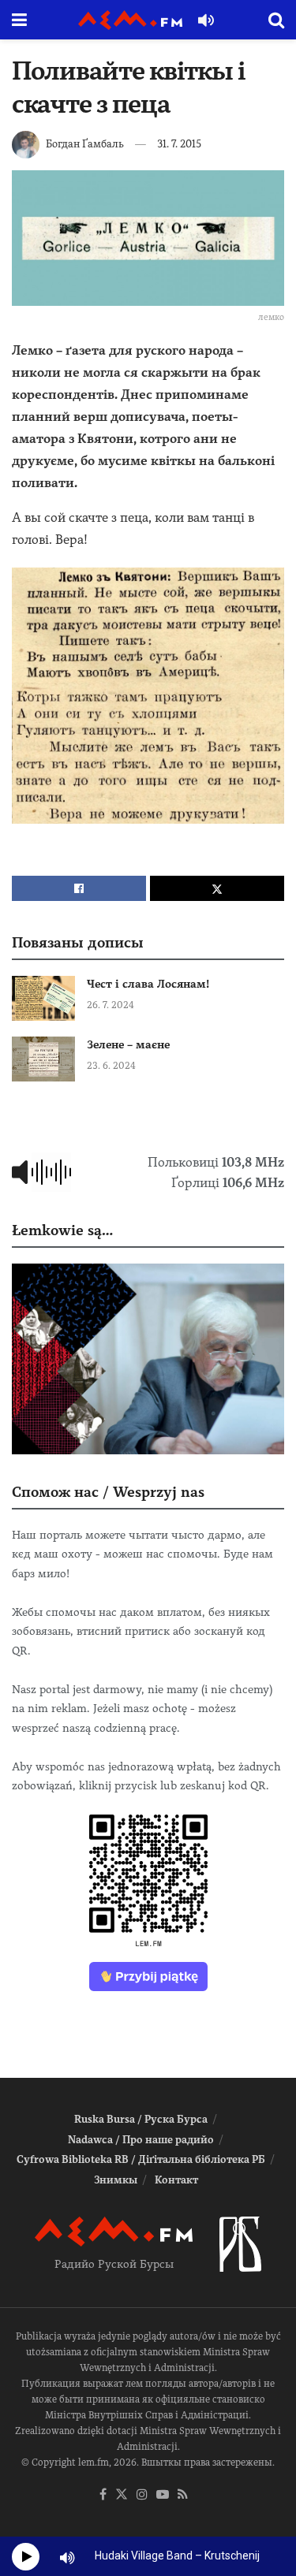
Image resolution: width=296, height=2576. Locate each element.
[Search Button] (276, 20)
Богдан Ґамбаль (85, 144)
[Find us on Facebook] (103, 2495)
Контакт (176, 2180)
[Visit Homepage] (130, 20)
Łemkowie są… (62, 1230)
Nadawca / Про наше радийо (141, 2140)
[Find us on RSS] (183, 2495)
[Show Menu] (19, 20)
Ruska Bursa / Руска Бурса (141, 2119)
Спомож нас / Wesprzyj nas (108, 1492)
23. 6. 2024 (111, 1066)
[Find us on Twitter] (122, 2495)
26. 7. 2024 (111, 1005)
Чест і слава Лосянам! (148, 984)
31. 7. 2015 (179, 144)
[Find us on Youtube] (163, 2495)
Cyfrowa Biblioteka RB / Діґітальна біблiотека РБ (141, 2159)
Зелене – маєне (128, 1044)
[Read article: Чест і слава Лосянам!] (43, 998)
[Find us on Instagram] (142, 2495)
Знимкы (116, 2180)
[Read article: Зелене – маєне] (43, 1059)
